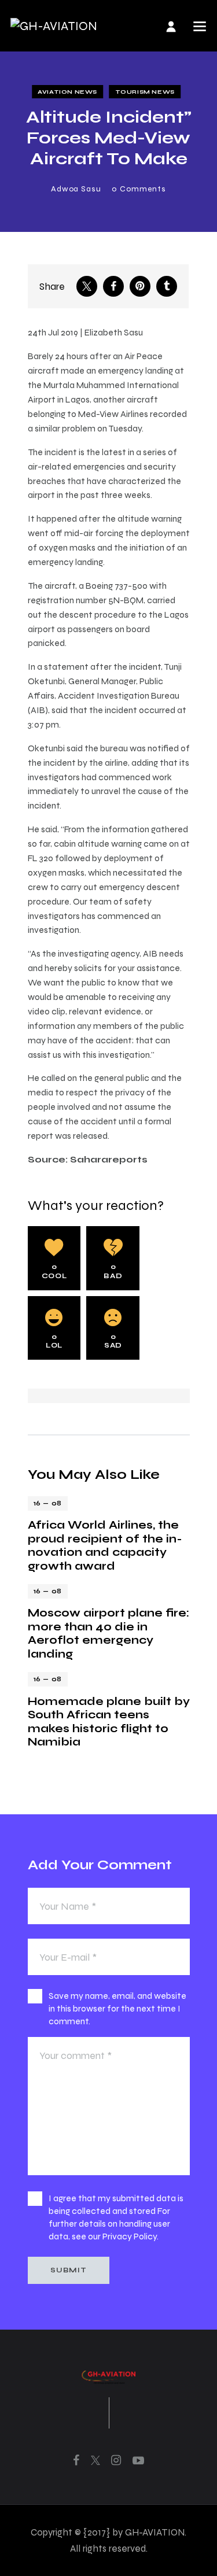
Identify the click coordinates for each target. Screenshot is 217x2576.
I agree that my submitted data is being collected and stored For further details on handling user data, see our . (116, 2217)
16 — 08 (48, 1503)
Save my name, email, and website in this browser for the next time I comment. (117, 2008)
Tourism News (145, 92)
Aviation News (67, 92)
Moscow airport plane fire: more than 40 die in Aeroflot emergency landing (108, 1633)
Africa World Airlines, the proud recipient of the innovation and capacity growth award (105, 1545)
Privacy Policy (130, 2236)
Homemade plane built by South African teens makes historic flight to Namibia (109, 1721)
